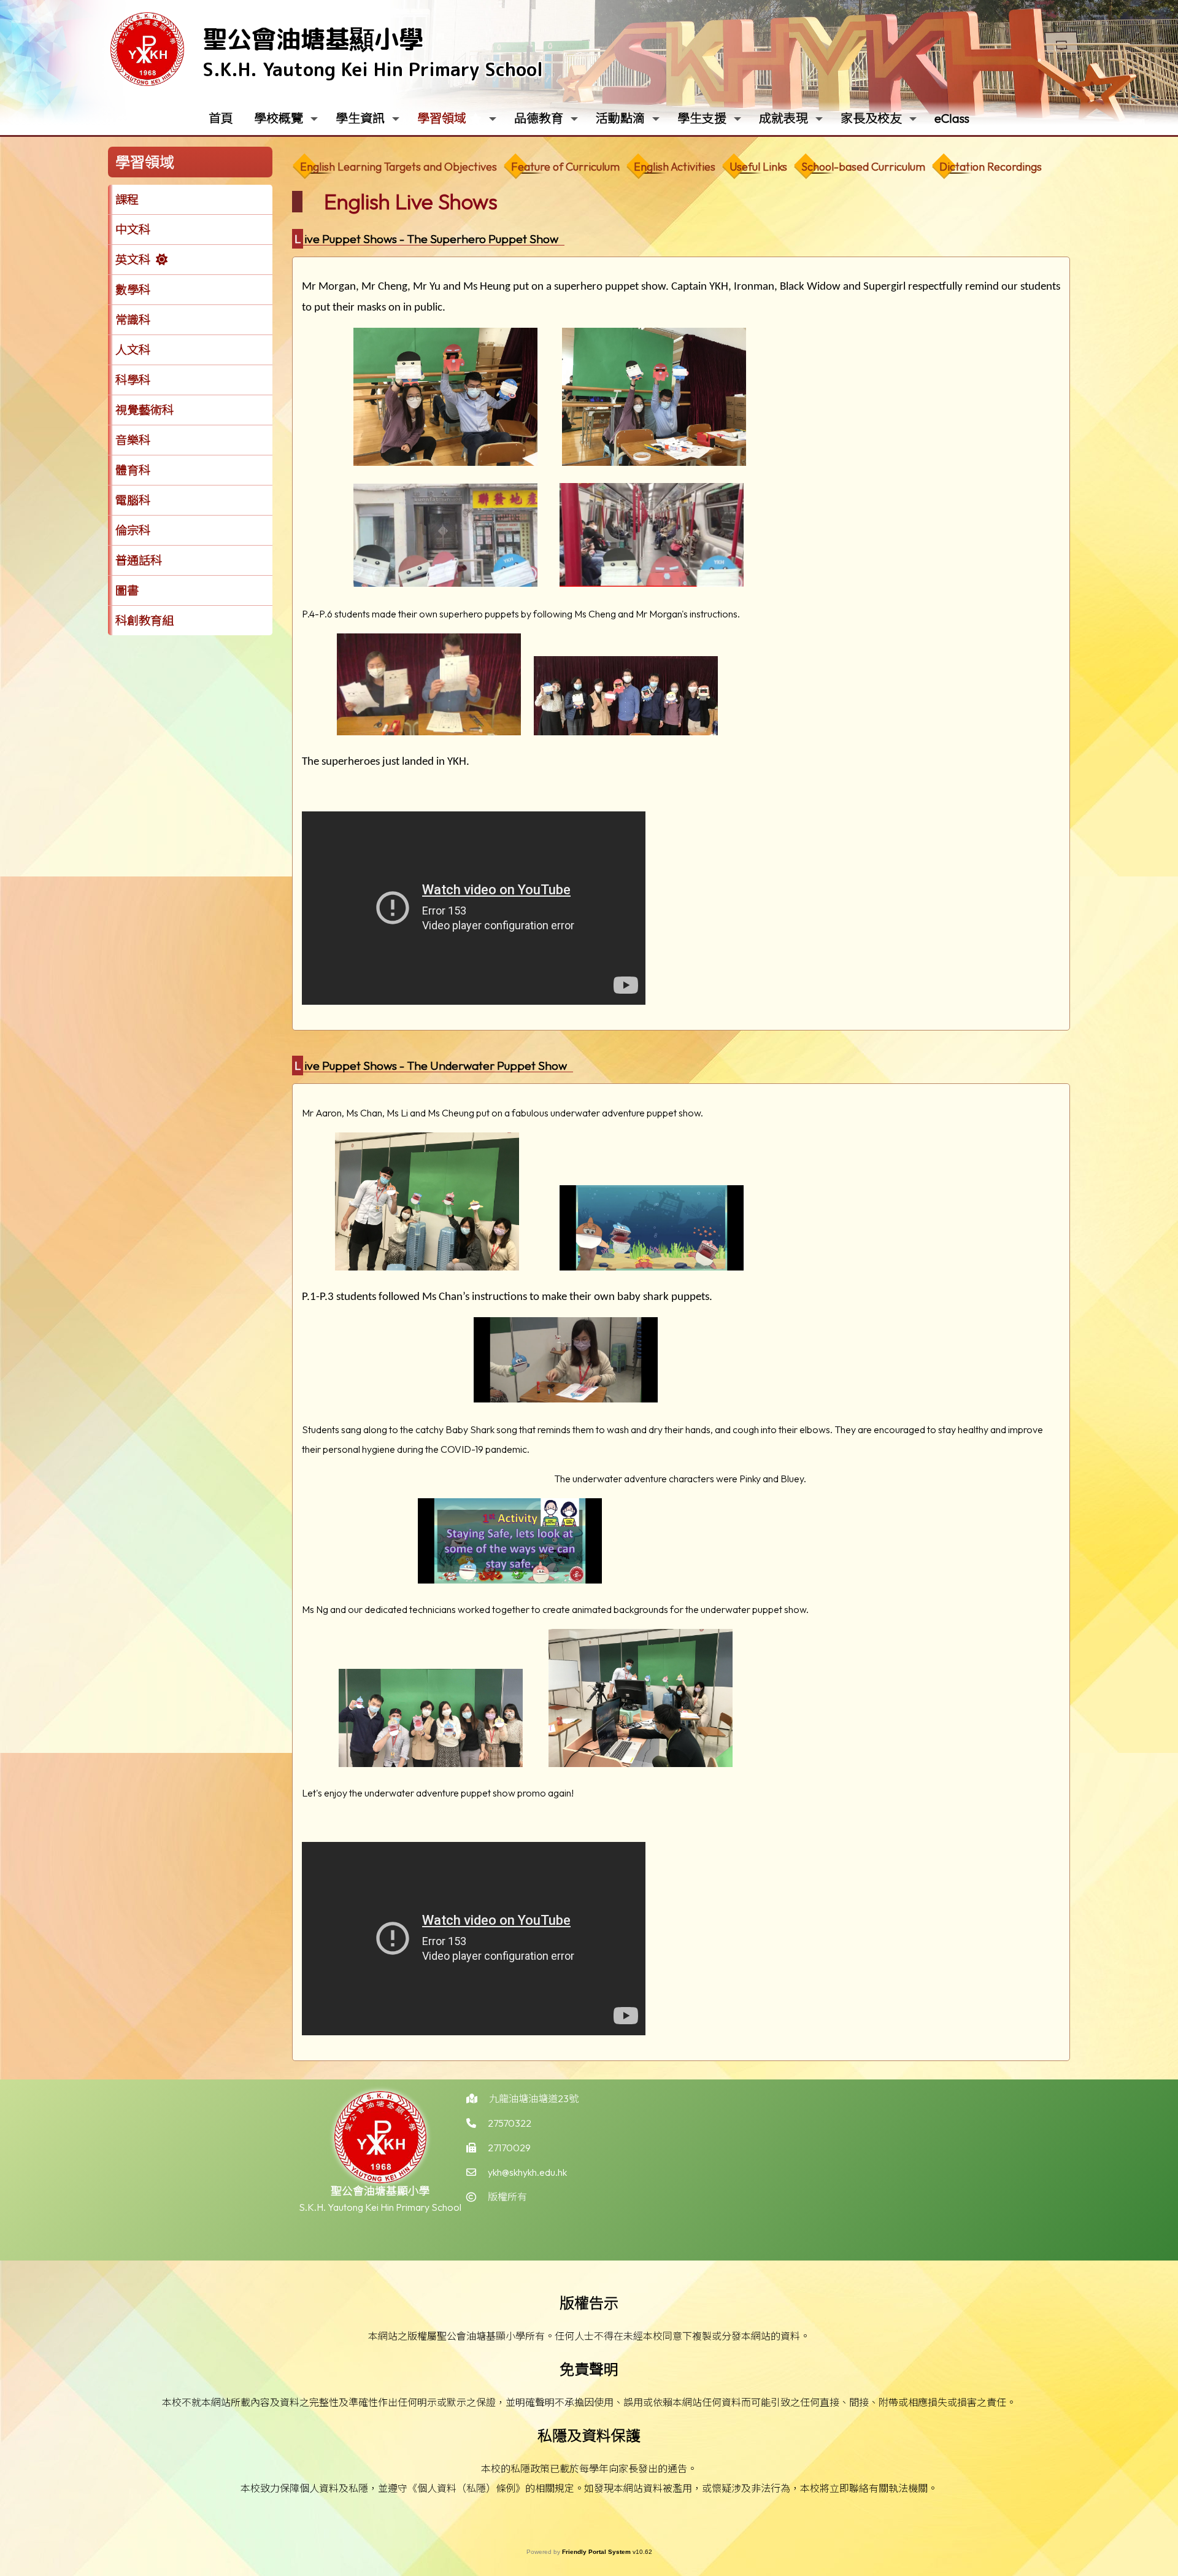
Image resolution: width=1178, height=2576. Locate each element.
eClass (952, 118)
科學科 (133, 380)
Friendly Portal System (597, 2552)
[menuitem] (398, 167)
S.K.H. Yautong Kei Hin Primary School (373, 69)
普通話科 (139, 560)
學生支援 (702, 118)
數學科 (133, 290)
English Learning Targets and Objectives (398, 167)
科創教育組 (144, 621)
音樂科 (133, 440)
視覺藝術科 (144, 410)
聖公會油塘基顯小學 (313, 39)
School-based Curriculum (863, 167)
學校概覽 (279, 118)
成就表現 (783, 118)
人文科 (133, 350)
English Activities (675, 167)
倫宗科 (133, 530)
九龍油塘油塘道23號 (534, 2098)
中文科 (133, 230)
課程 (127, 199)
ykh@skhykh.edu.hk (527, 2172)
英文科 (133, 260)
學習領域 (442, 118)
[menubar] (670, 164)
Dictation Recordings (991, 167)
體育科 (133, 470)
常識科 (133, 320)
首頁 (221, 118)
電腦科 (133, 500)
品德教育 (539, 118)
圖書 (127, 590)
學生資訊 (360, 118)
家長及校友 (871, 118)
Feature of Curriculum (565, 167)
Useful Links (758, 167)
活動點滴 (620, 118)
